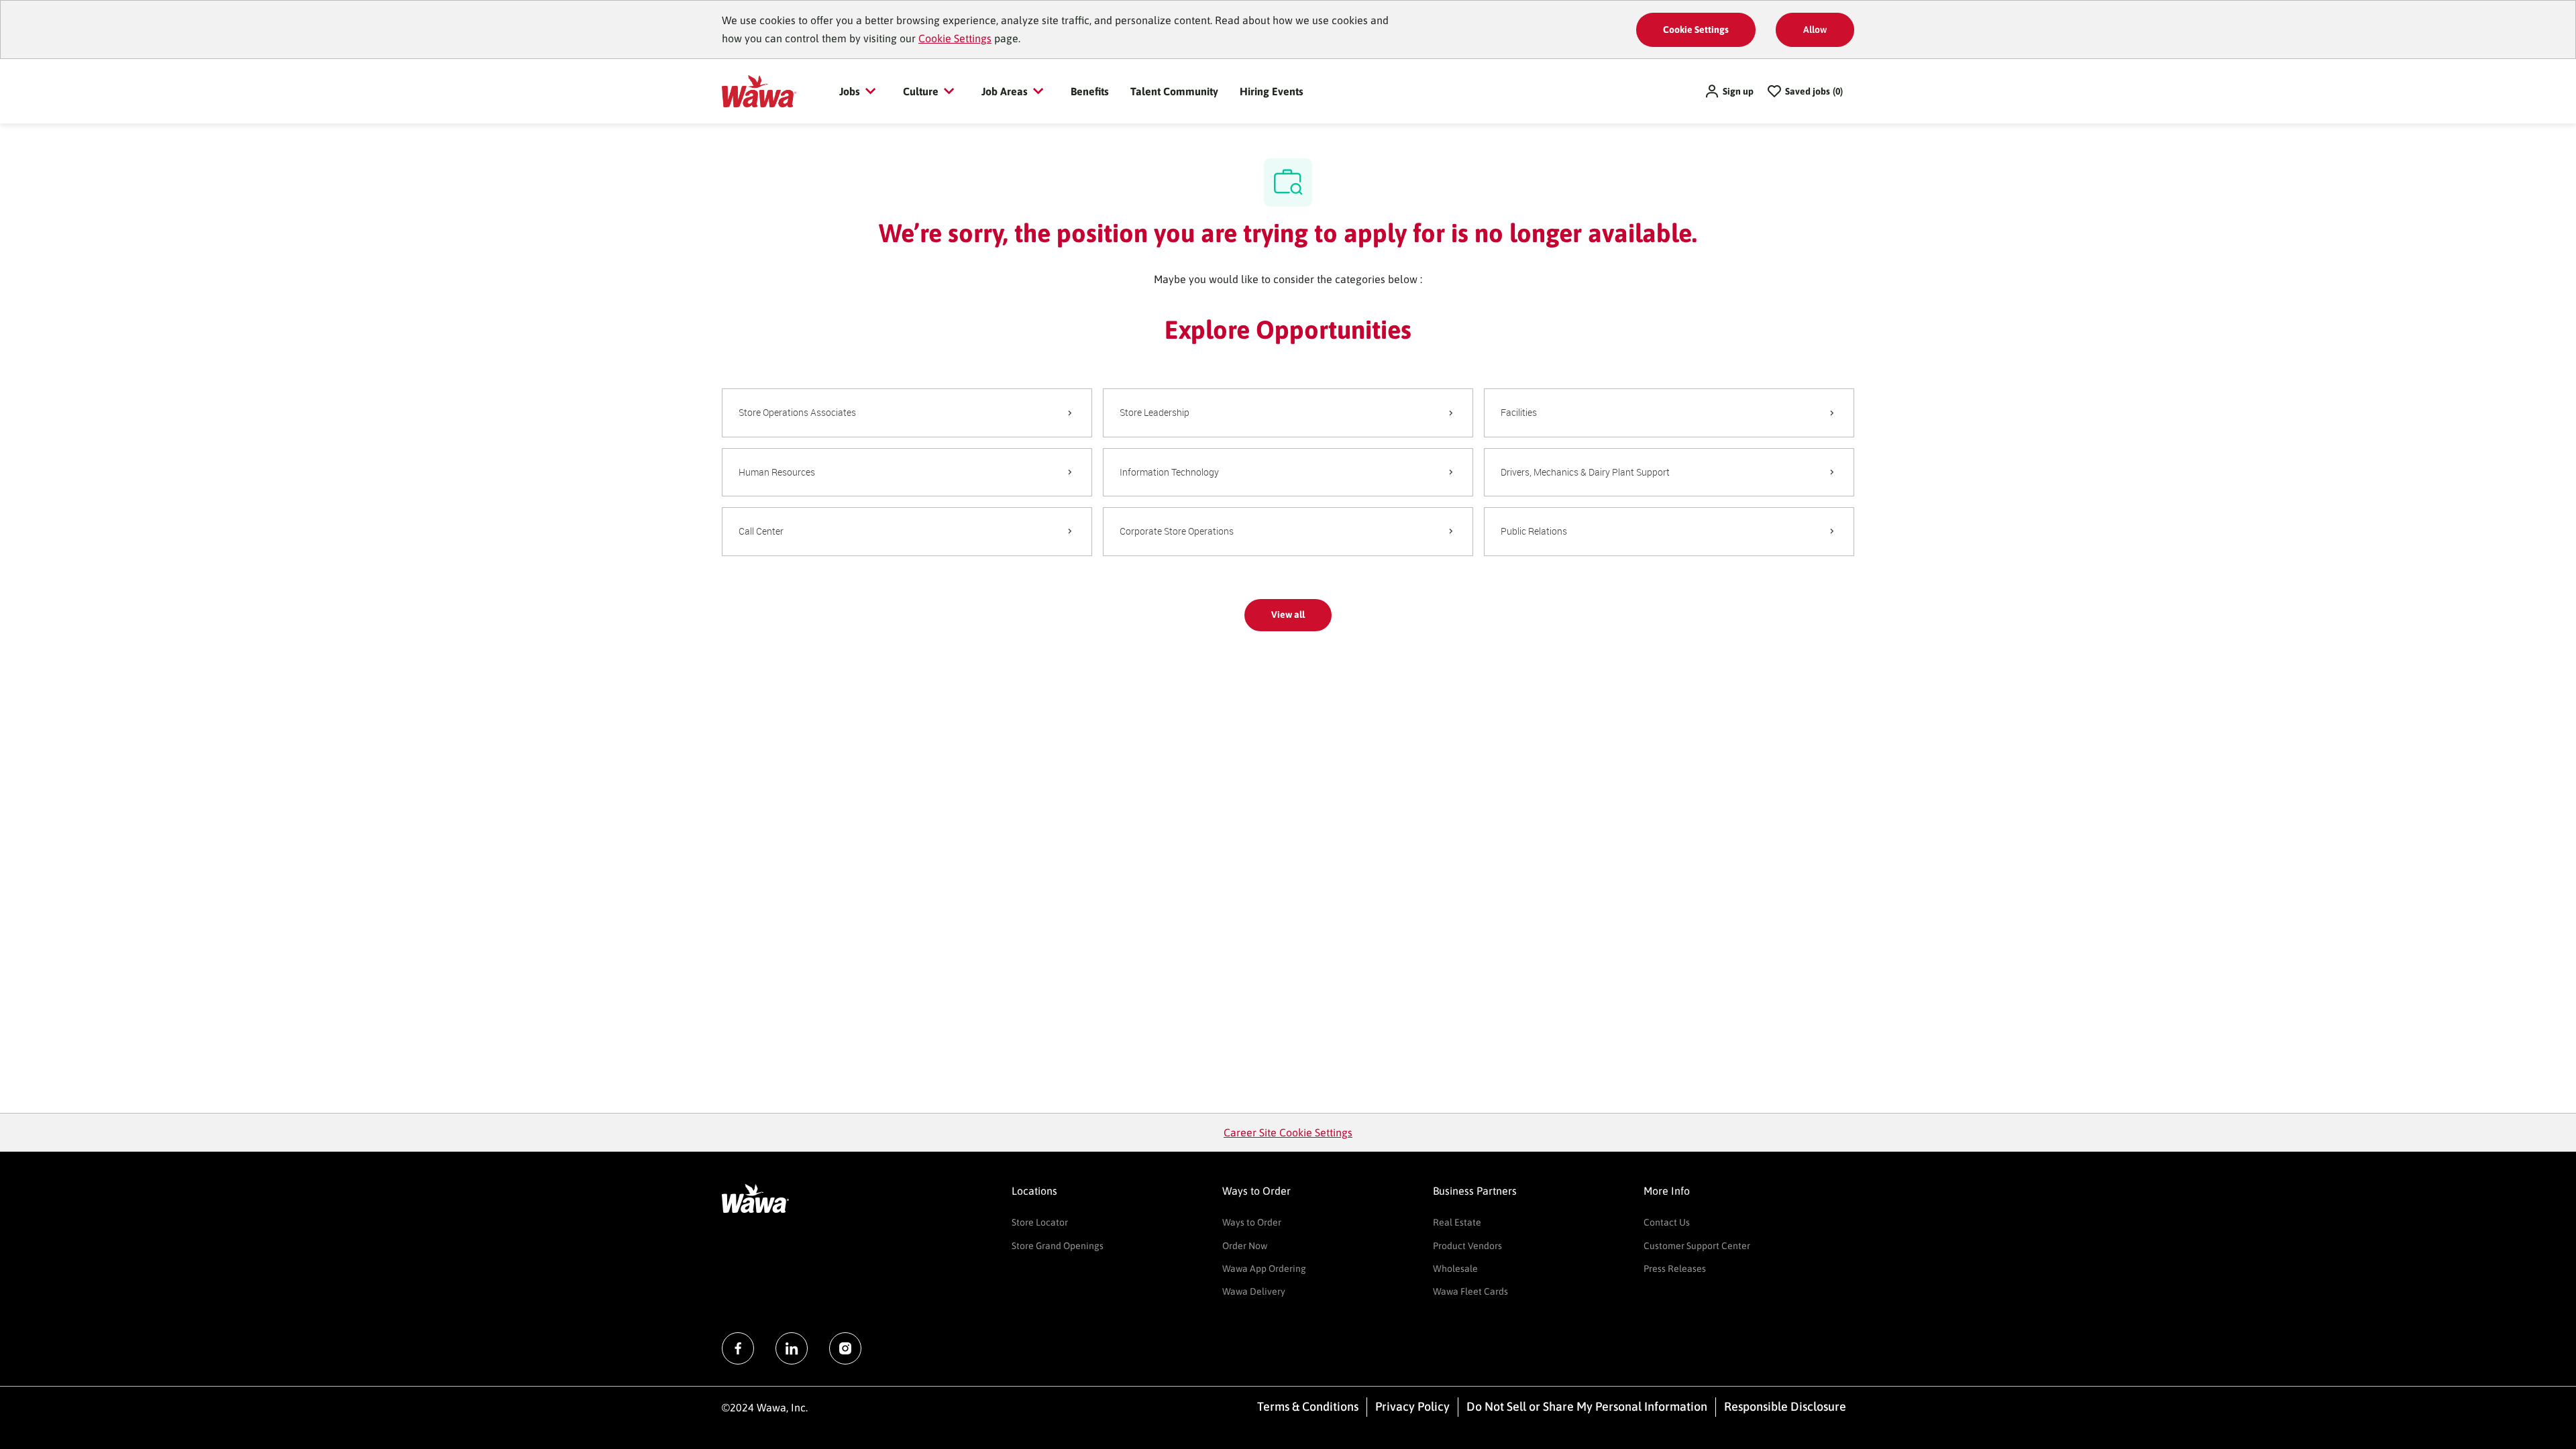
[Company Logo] (759, 91)
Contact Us (1667, 1222)
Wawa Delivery (1254, 1291)
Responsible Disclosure (1785, 1406)
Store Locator (1040, 1222)
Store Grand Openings (1058, 1246)
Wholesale (1455, 1269)
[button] (1729, 91)
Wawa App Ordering (1264, 1269)
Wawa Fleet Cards (1470, 1291)
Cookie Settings (955, 38)
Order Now (1245, 1246)
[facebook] (738, 1348)
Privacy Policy (1412, 1406)
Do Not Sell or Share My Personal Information (1587, 1406)
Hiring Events (1272, 91)
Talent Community (1174, 91)
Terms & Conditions (1308, 1406)
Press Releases (1675, 1269)
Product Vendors (1467, 1246)
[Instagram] (845, 1348)
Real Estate (1457, 1222)
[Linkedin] (792, 1348)
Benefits (1090, 91)
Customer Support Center (1697, 1246)
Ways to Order (1252, 1222)
